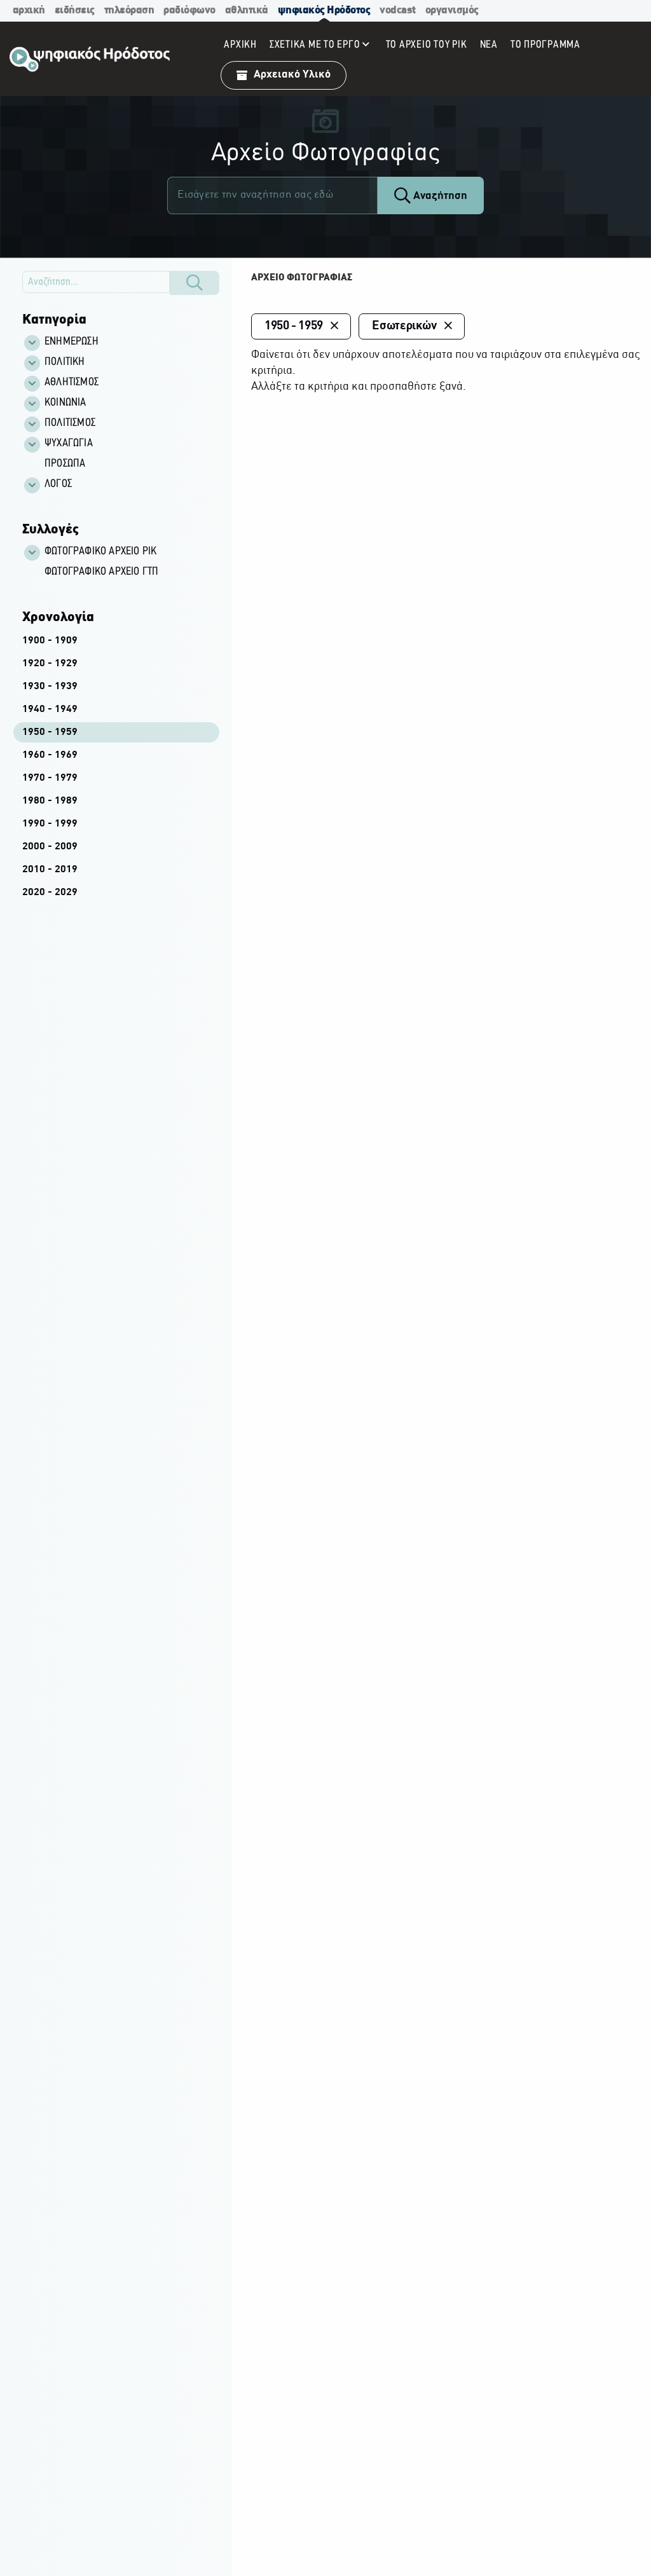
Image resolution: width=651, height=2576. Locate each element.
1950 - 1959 (50, 732)
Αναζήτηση (439, 196)
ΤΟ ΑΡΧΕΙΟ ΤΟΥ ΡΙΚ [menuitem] (427, 45)
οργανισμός (452, 10)
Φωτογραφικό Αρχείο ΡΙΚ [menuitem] (100, 552)
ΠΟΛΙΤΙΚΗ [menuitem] (65, 362)
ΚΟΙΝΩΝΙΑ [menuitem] (65, 403)
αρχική (29, 10)
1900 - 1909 (50, 641)
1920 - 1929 (50, 664)
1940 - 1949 (50, 709)
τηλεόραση (129, 10)
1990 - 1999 (50, 824)
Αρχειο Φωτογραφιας (302, 278)
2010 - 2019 (50, 870)
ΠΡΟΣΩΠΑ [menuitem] (65, 464)
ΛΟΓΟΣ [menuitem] (58, 484)
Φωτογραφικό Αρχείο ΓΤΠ (101, 572)
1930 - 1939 (50, 687)
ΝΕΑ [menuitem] (489, 45)
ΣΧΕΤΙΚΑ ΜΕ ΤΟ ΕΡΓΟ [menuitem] (315, 45)
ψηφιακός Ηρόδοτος (324, 10)
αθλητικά (247, 10)
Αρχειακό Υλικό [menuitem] (292, 75)
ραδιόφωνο (189, 10)
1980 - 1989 (50, 801)
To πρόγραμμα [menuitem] (545, 45)
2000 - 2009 (50, 847)
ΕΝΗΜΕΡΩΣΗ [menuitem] (72, 342)
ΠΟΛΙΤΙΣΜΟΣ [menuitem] (70, 423)
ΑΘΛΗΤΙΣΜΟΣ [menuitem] (72, 383)
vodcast (398, 10)
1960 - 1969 (50, 755)
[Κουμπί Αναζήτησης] (195, 283)
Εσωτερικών (404, 326)
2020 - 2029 (50, 893)
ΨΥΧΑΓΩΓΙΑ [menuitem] (69, 444)
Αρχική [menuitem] (240, 45)
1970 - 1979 (50, 778)
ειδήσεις (75, 10)
